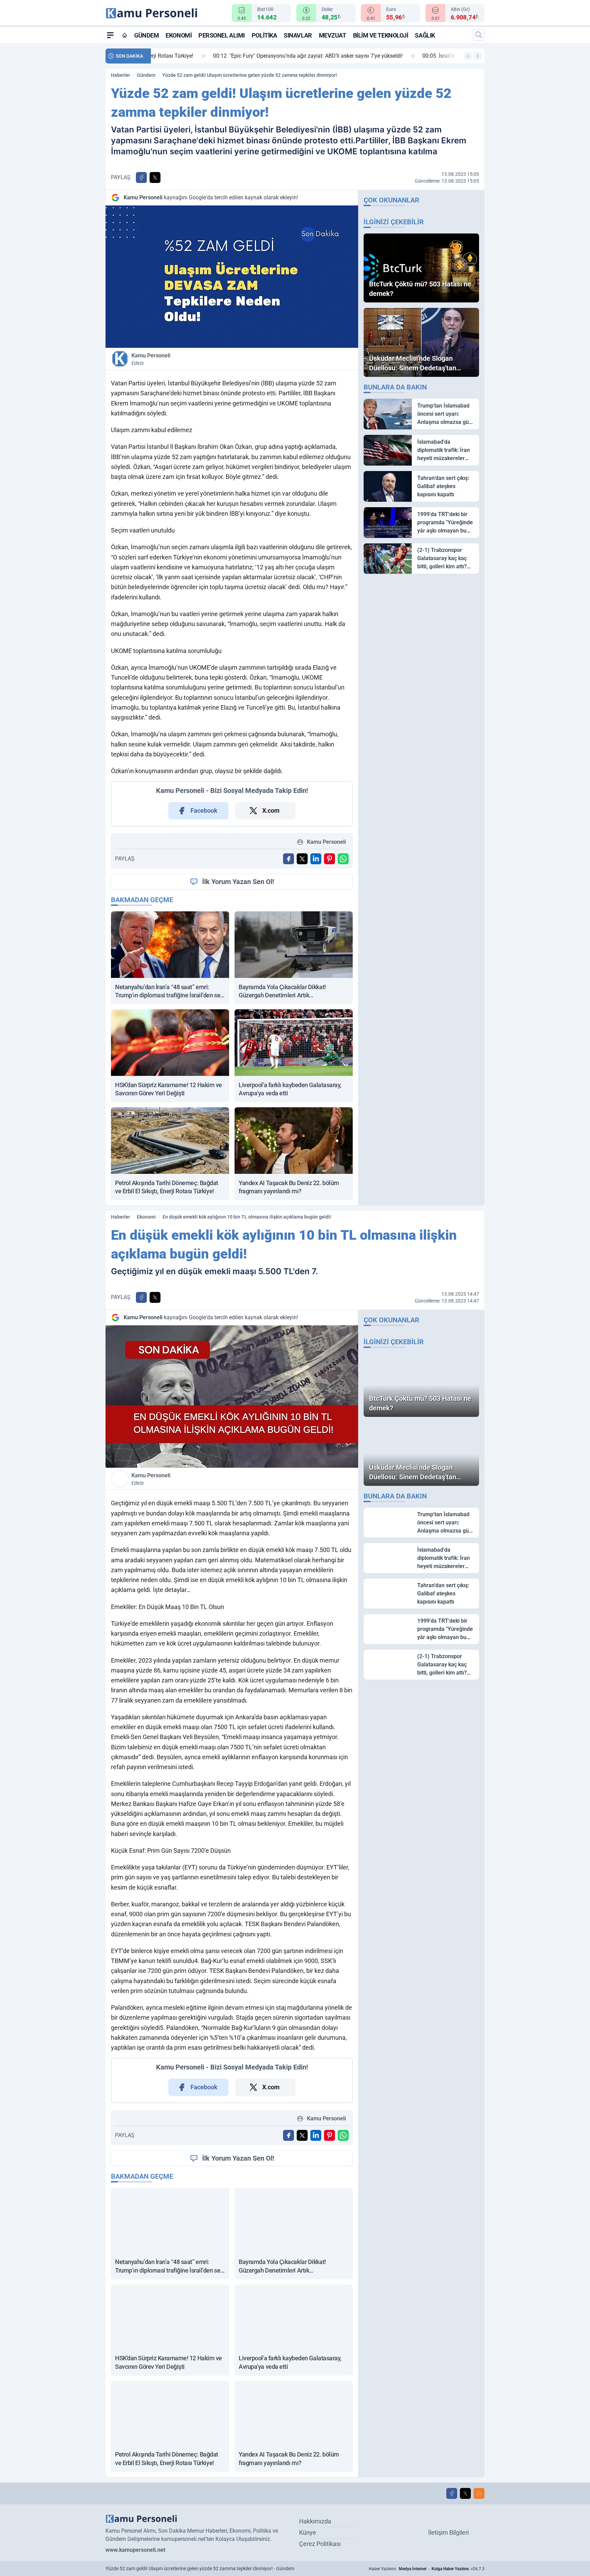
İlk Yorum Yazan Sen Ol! (238, 882)
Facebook (204, 810)
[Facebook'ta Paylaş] (141, 177)
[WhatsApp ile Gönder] (343, 859)
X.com (271, 810)
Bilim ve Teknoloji (381, 35)
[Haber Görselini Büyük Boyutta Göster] (232, 277)
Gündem (146, 35)
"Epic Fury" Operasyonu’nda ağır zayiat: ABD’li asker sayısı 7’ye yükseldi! (251, 56)
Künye (308, 2532)
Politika (264, 35)
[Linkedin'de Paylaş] (316, 859)
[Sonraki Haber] (478, 56)
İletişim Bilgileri (448, 2532)
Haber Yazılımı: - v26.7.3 (427, 2569)
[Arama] (479, 35)
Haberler (121, 75)
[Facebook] (452, 2493)
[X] (465, 2493)
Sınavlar (298, 35)
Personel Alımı (222, 35)
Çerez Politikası (320, 2544)
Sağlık (425, 35)
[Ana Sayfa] (125, 35)
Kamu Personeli (151, 359)
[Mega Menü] (110, 35)
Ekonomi (179, 35)
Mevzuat (333, 35)
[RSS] (479, 2493)
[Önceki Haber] (468, 56)
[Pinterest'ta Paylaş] (329, 859)
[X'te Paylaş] (155, 177)
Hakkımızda (315, 2521)
